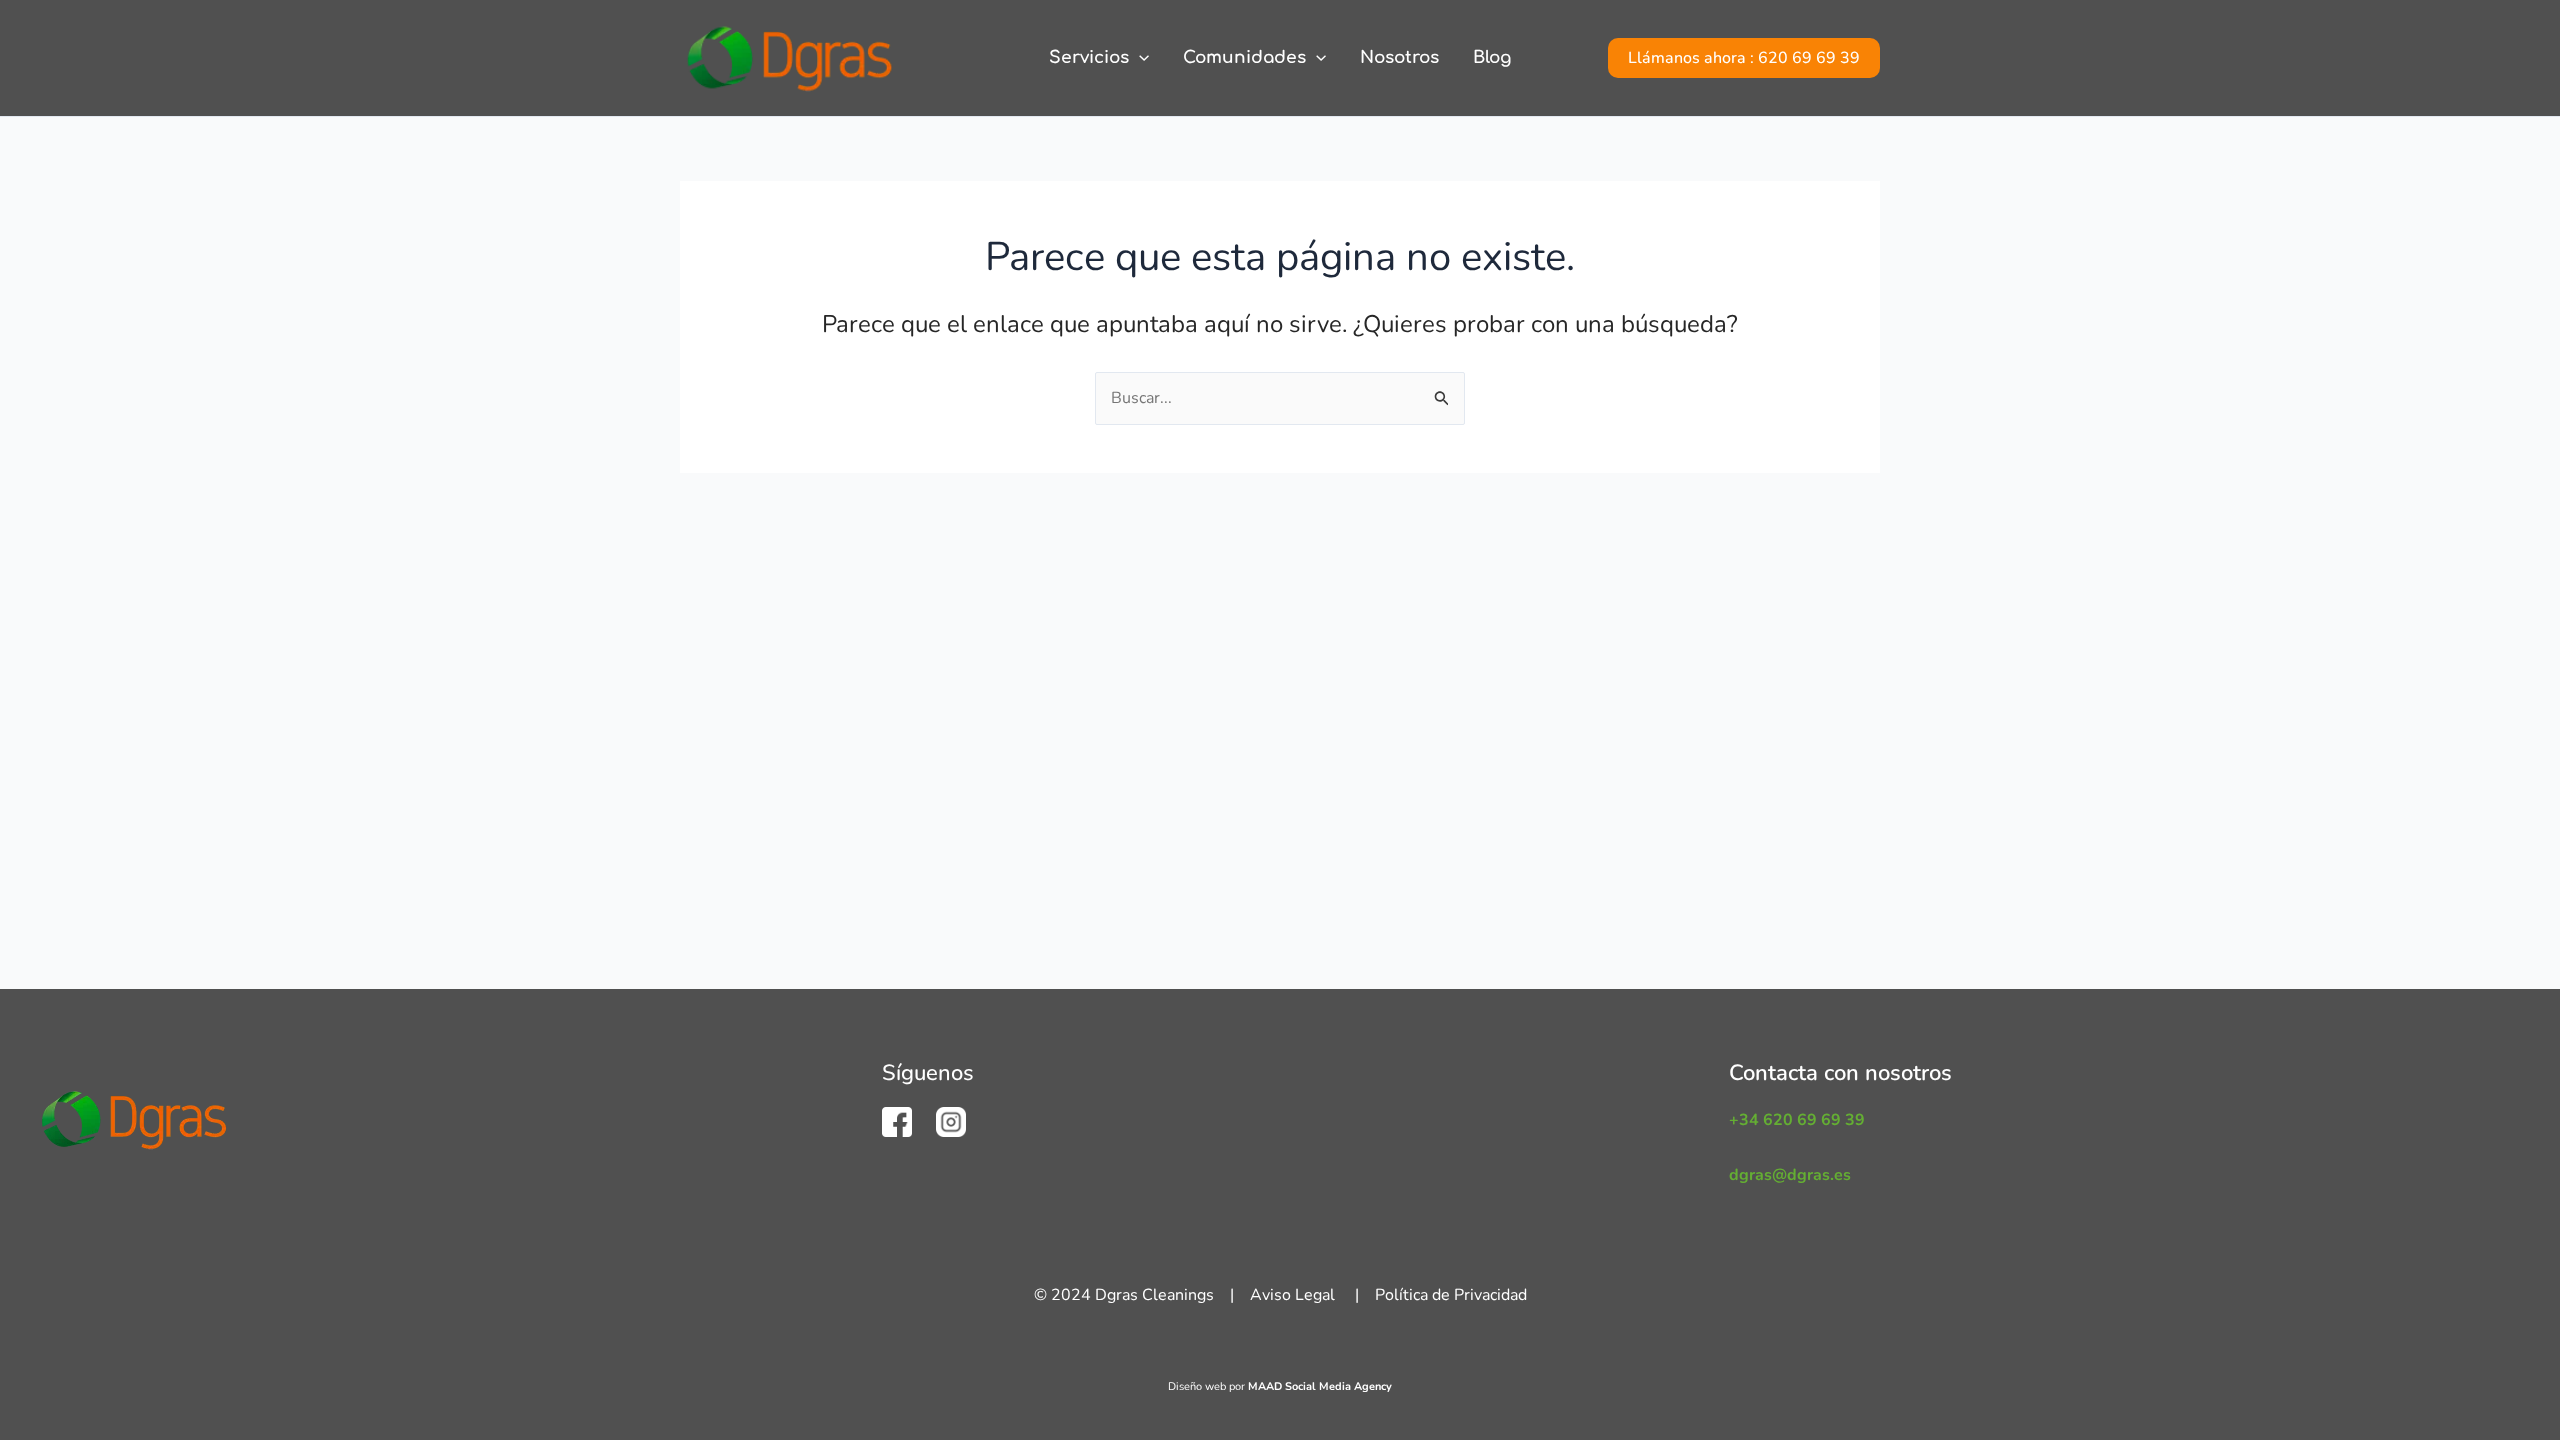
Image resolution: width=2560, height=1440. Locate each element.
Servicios (1089, 57)
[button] (1139, 58)
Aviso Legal (1292, 1295)
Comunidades (1244, 57)
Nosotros (1399, 57)
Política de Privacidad (1451, 1295)
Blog (1492, 57)
